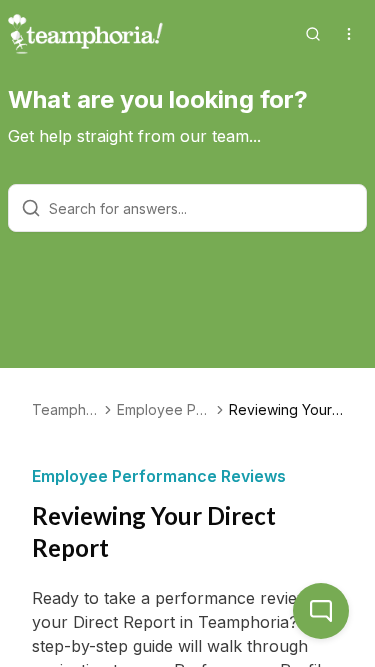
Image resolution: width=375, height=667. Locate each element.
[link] (286, 410)
